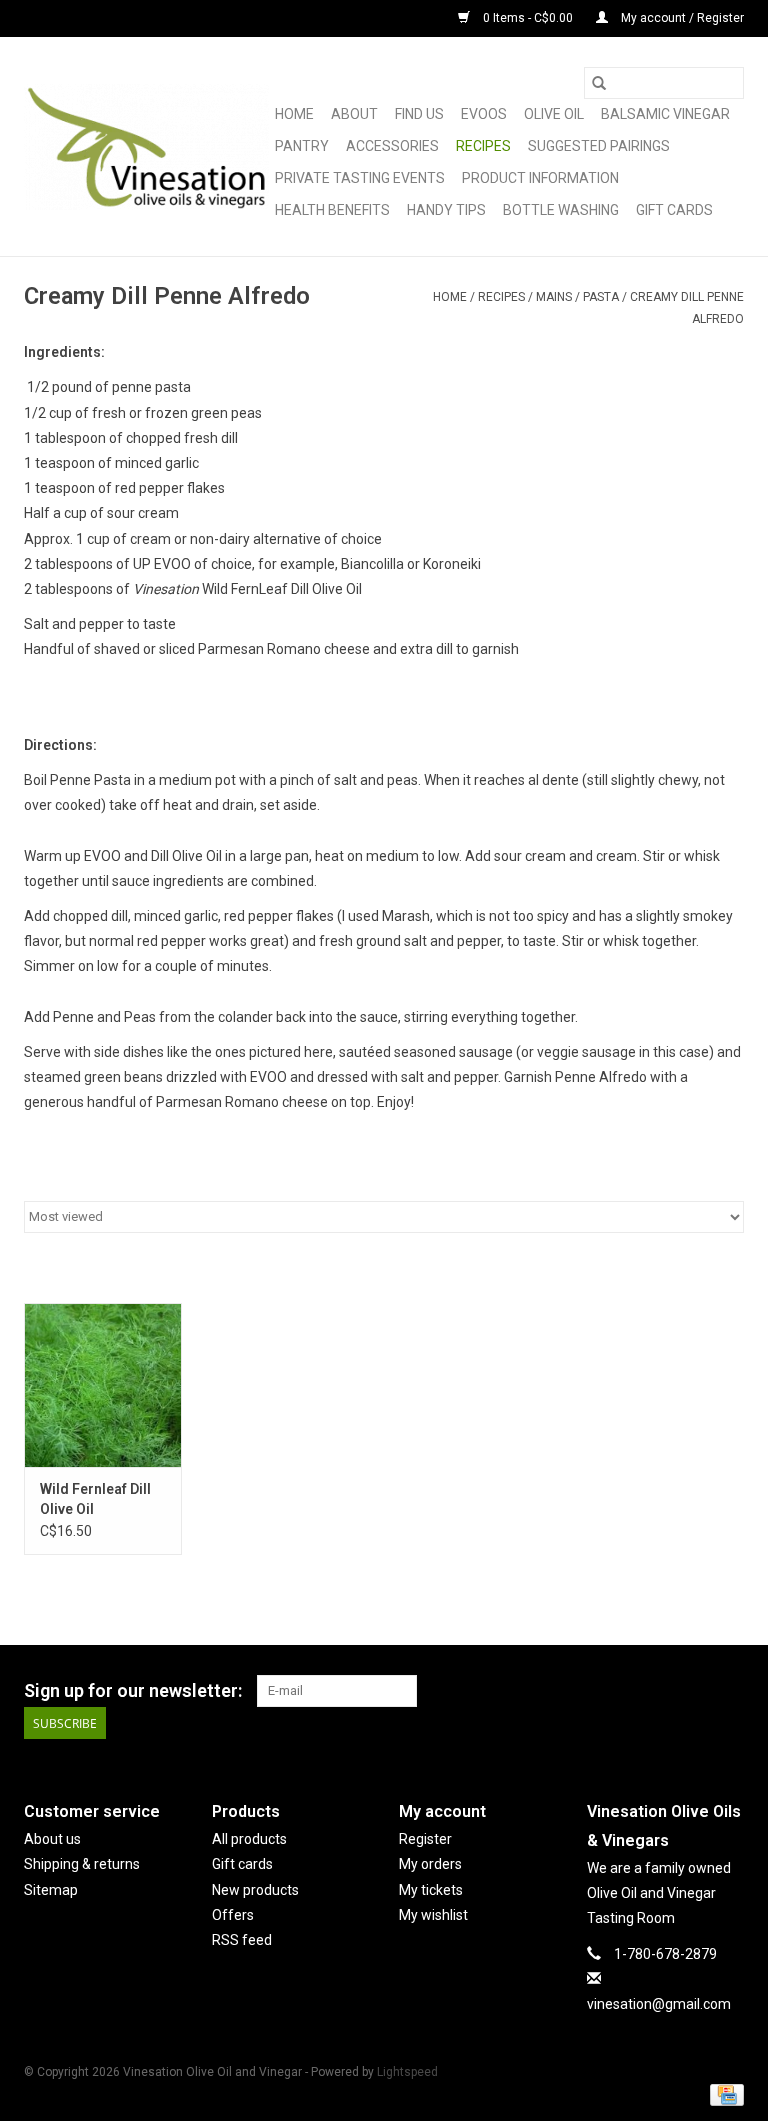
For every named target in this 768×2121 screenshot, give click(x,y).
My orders (430, 1864)
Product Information (540, 178)
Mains (554, 297)
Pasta (601, 297)
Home (294, 114)
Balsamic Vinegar (665, 114)
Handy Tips (446, 210)
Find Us (419, 114)
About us (52, 1839)
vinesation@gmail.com (659, 2004)
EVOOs (484, 114)
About (354, 114)
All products (249, 1839)
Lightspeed (407, 2072)
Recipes (483, 146)
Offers (233, 1915)
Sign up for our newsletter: (133, 1690)
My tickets (431, 1890)
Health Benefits (332, 210)
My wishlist (433, 1915)
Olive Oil (554, 114)
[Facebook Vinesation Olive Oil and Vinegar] (658, 1691)
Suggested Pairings (599, 146)
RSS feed (242, 1940)
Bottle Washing (561, 210)
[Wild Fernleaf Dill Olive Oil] (103, 1385)
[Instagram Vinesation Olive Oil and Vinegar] (728, 1691)
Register (425, 1839)
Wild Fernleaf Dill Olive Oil (95, 1499)
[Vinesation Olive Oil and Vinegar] (146, 147)
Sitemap (51, 1890)
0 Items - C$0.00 (528, 18)
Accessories (392, 146)
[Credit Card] (723, 2094)
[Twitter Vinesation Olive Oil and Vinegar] (693, 1691)
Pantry (302, 146)
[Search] (599, 83)
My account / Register (681, 18)
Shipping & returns (82, 1864)
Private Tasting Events (360, 178)
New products (255, 1890)
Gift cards (674, 210)
